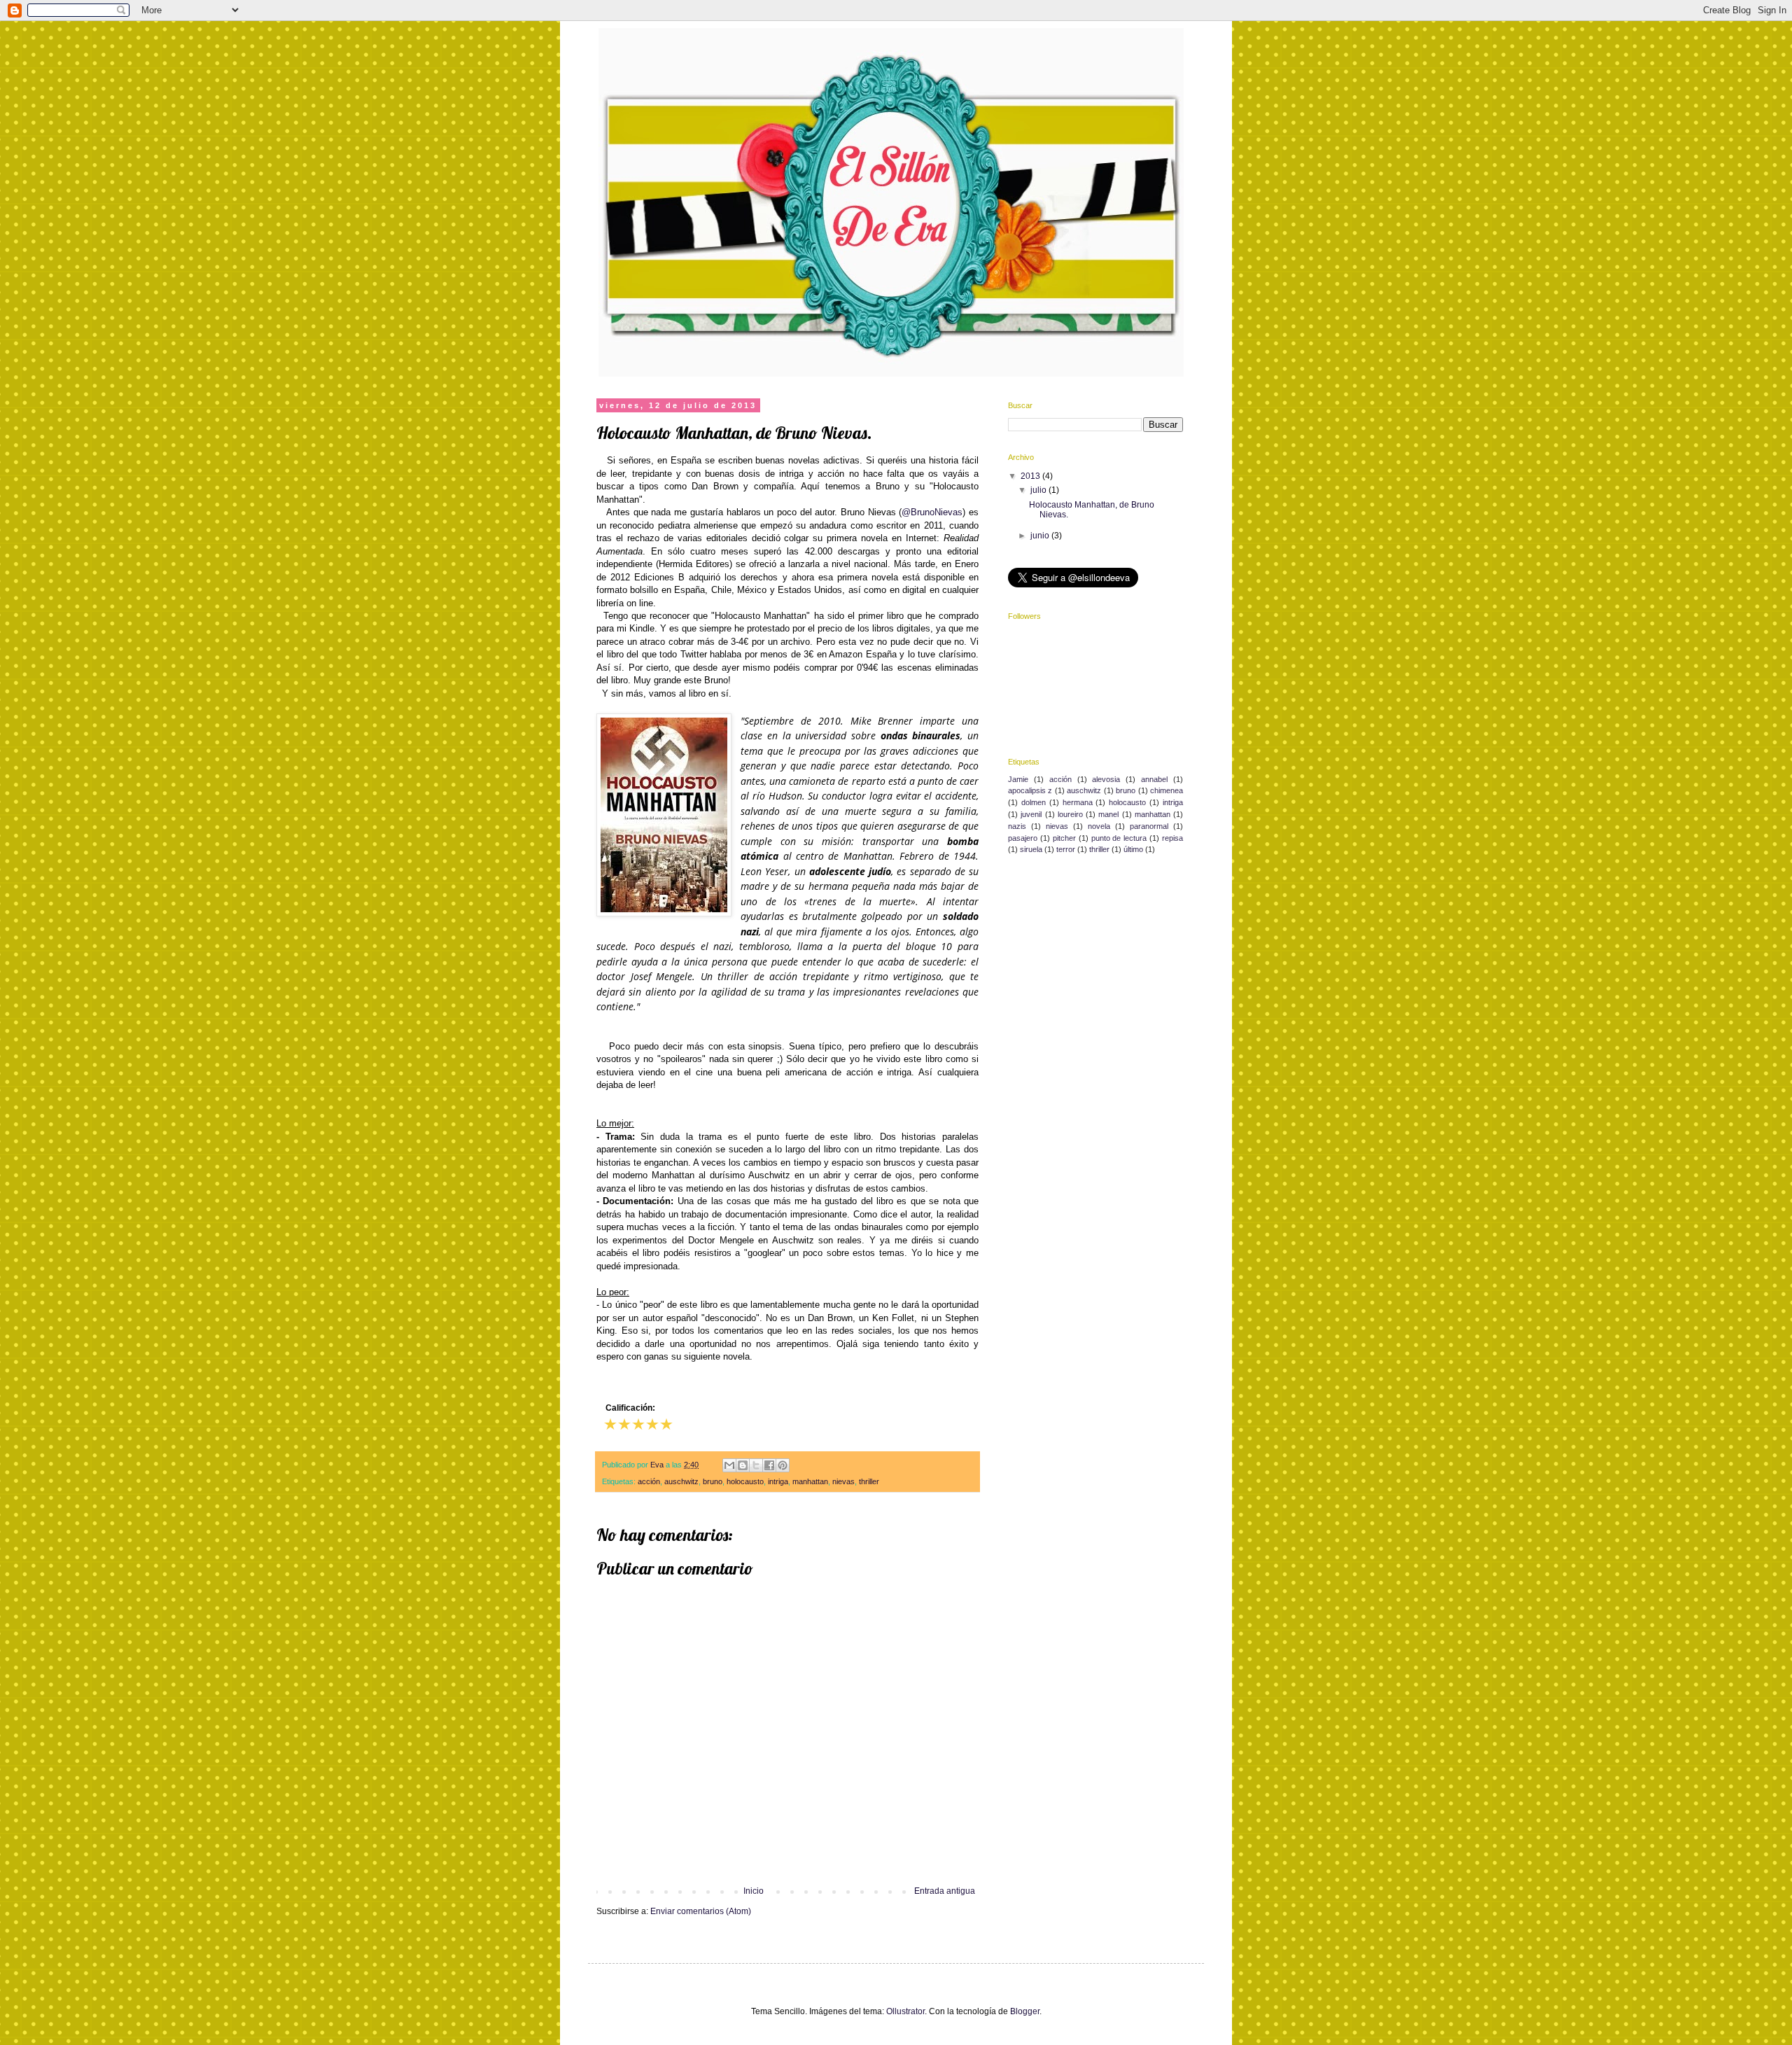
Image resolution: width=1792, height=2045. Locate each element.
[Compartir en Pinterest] (783, 1465)
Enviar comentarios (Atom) (701, 1911)
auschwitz (681, 1481)
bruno (713, 1481)
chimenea (1167, 790)
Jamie (1018, 779)
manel (1108, 814)
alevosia (1106, 779)
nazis (1017, 826)
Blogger (1025, 2011)
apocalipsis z (1030, 790)
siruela (1031, 849)
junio (1041, 536)
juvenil (1031, 814)
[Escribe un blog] (743, 1465)
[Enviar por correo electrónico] (729, 1465)
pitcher (1064, 838)
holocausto (745, 1481)
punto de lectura (1119, 838)
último (1133, 849)
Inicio (754, 1891)
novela (1099, 826)
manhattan (810, 1481)
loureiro (1070, 814)
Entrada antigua (945, 1891)
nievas (843, 1481)
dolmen (1034, 802)
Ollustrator (905, 2011)
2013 (1031, 476)
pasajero (1023, 838)
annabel (1154, 779)
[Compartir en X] (756, 1465)
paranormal (1149, 826)
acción (649, 1481)
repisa (1172, 838)
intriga (778, 1481)
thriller (869, 1481)
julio (1039, 490)
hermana (1078, 802)
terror (1066, 849)
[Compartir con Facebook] (769, 1465)
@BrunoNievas (932, 512)
